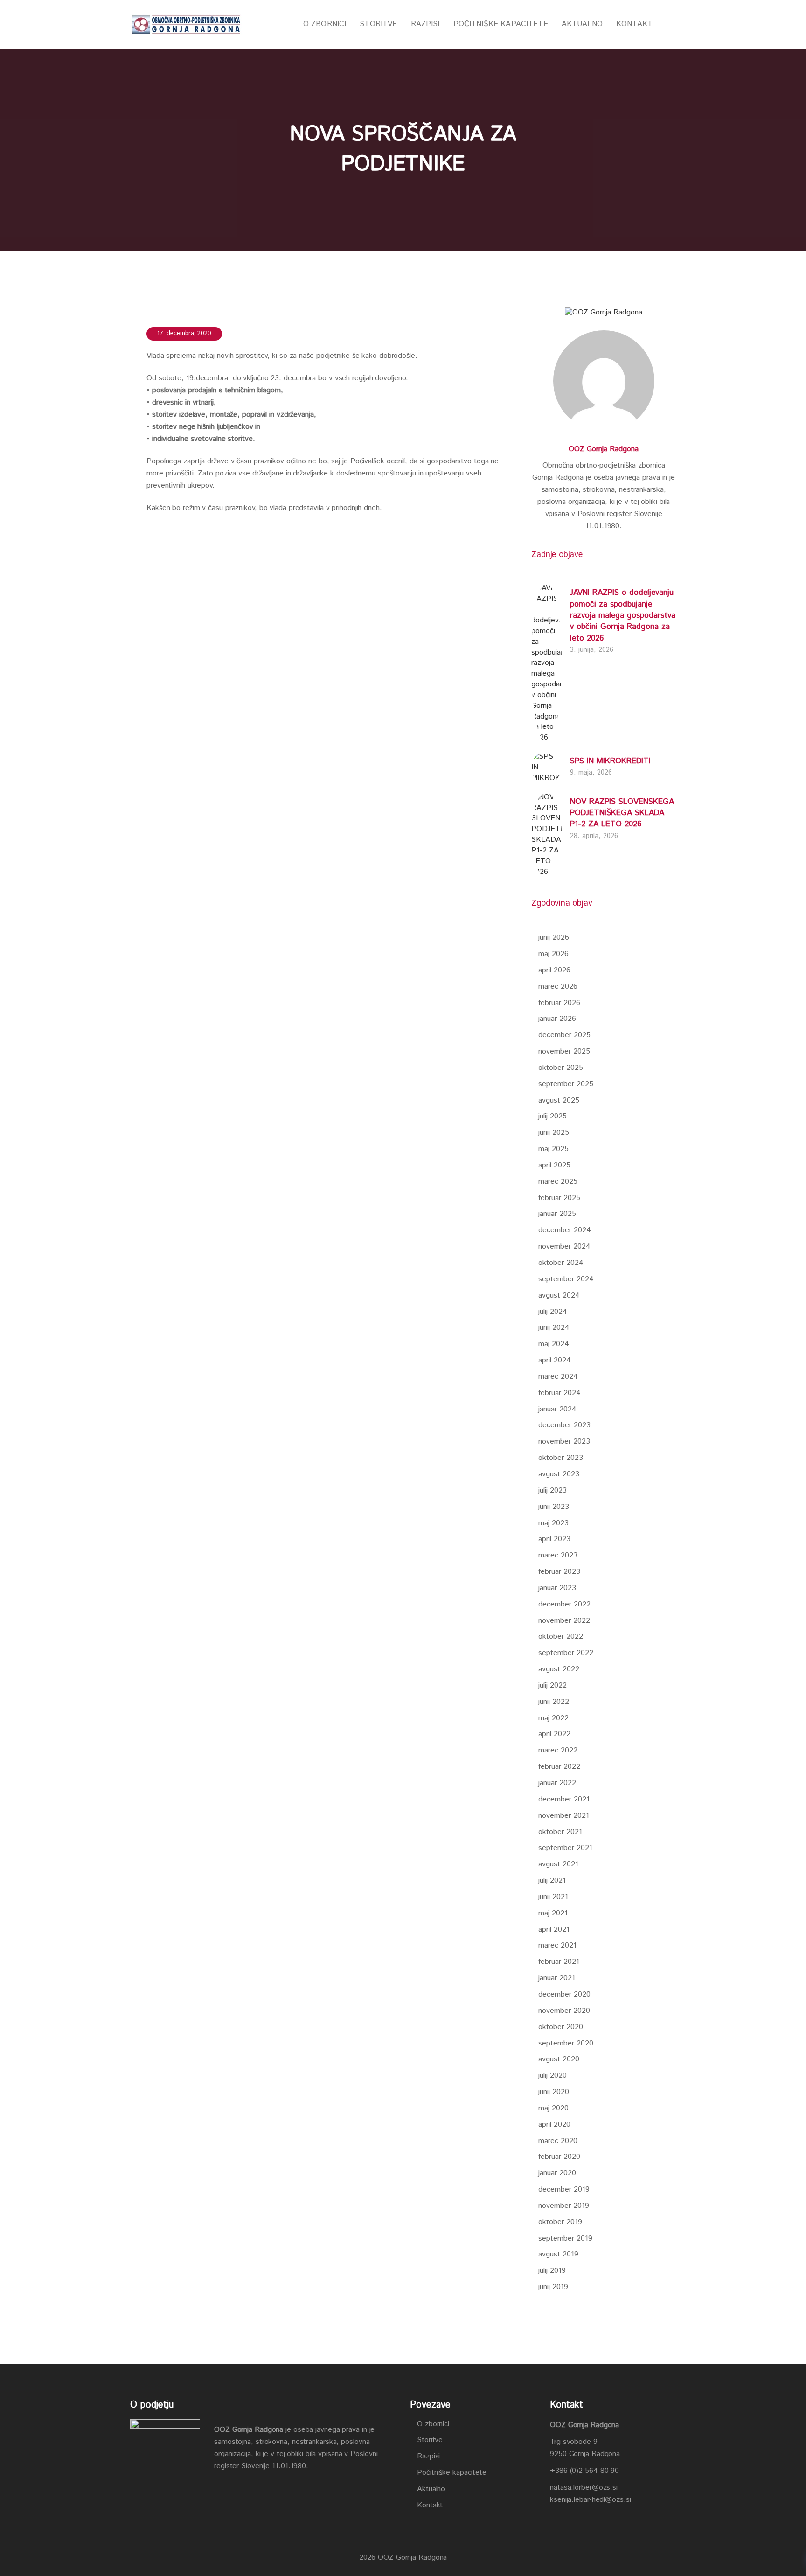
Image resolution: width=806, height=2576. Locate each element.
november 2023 (564, 1442)
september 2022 (566, 1653)
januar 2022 (557, 1783)
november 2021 (564, 1816)
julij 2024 (553, 1312)
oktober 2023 (561, 1458)
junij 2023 (554, 1507)
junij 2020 (554, 2092)
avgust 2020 (559, 2059)
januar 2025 (557, 1214)
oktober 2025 (561, 1068)
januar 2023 (557, 1588)
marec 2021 (557, 1945)
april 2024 (555, 1360)
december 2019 (564, 2189)
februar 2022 (559, 1767)
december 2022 (564, 1604)
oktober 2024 (561, 1263)
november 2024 (564, 1246)
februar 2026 (559, 1003)
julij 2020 (552, 2076)
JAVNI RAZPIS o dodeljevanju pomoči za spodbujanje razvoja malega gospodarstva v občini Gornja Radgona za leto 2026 (623, 615)
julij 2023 (552, 1490)
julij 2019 (552, 2271)
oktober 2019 (560, 2222)
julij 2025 (552, 1116)
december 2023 (564, 1425)
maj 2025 (553, 1149)
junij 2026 (554, 938)
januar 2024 (557, 1409)
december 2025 (564, 1035)
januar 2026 (557, 1019)
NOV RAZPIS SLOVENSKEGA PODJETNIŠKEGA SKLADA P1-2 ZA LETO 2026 (622, 813)
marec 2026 (558, 987)
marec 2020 (558, 2141)
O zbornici (433, 2424)
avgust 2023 (559, 1474)
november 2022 (564, 1621)
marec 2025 (558, 1182)
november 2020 (564, 2011)
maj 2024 (554, 1344)
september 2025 (566, 1084)
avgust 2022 (559, 1669)
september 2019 (565, 2238)
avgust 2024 (559, 1295)
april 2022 (554, 1734)
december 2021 (564, 1799)
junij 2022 (554, 1702)
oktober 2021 (560, 1832)
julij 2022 (552, 1686)
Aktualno (431, 2489)
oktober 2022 (561, 1637)
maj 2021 (553, 1913)
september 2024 (566, 1279)
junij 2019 (553, 2287)
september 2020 (566, 2043)
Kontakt (430, 2505)
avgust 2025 (559, 1100)
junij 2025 (554, 1133)
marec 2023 (558, 1555)
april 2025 (554, 1165)
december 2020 (564, 1994)
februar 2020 (559, 2157)
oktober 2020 (561, 2027)
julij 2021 (552, 1881)
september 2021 (565, 1848)
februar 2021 (559, 1962)
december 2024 (565, 1230)
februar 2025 (559, 1198)
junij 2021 (553, 1897)
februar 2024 (559, 1393)
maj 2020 (553, 2108)
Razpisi (428, 2456)
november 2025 (564, 1051)
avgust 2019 (558, 2254)
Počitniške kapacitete (452, 2473)
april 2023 (554, 1539)
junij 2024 (554, 1328)
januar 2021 (557, 1978)
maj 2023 (553, 1523)
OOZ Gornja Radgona (604, 449)
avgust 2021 (558, 1864)
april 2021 (554, 1930)
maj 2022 (553, 1718)
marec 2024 (558, 1377)
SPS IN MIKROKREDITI (610, 761)
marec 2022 (558, 1750)
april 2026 (554, 970)
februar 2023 (559, 1572)
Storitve (430, 2440)
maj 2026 (553, 954)
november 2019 (564, 2206)
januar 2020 (557, 2173)
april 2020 (554, 2125)
